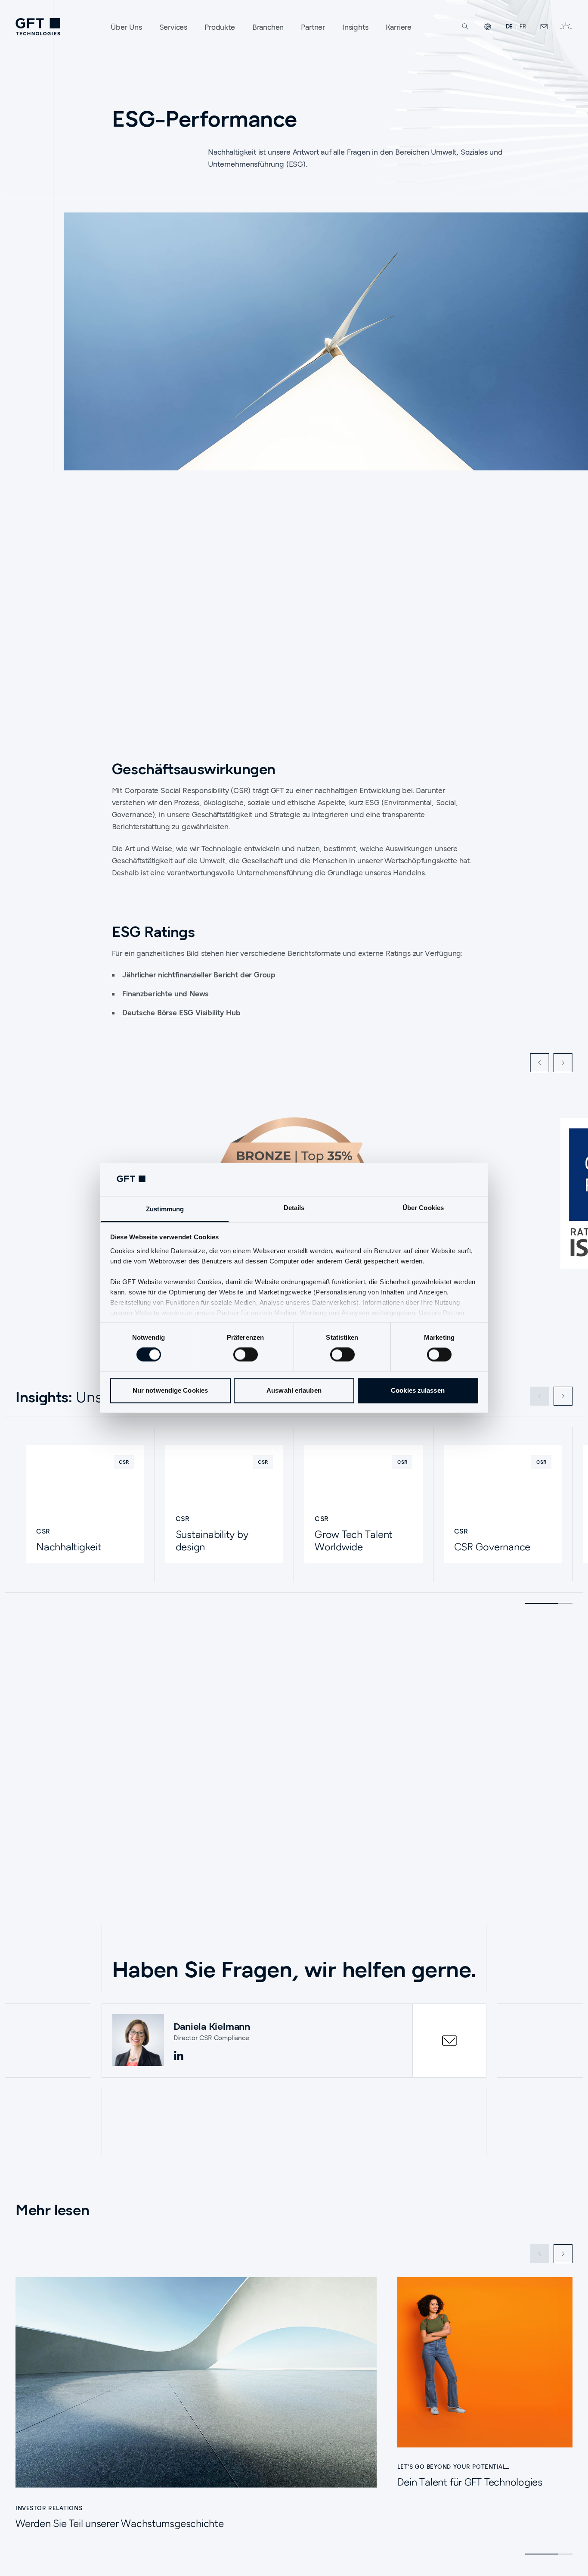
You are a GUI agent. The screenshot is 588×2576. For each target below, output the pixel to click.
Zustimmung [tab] (165, 1209)
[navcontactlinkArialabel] (544, 27)
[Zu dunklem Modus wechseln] (566, 27)
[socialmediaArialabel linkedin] (179, 2056)
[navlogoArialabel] (38, 27)
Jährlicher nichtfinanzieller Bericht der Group (199, 975)
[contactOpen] (449, 2041)
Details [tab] (294, 1208)
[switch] (246, 1355)
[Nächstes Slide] (563, 1063)
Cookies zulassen (418, 1390)
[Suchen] (465, 27)
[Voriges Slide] (540, 1063)
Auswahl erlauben (294, 1390)
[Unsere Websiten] (488, 27)
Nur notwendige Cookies (170, 1390)
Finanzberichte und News (166, 994)
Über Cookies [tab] (423, 1208)
